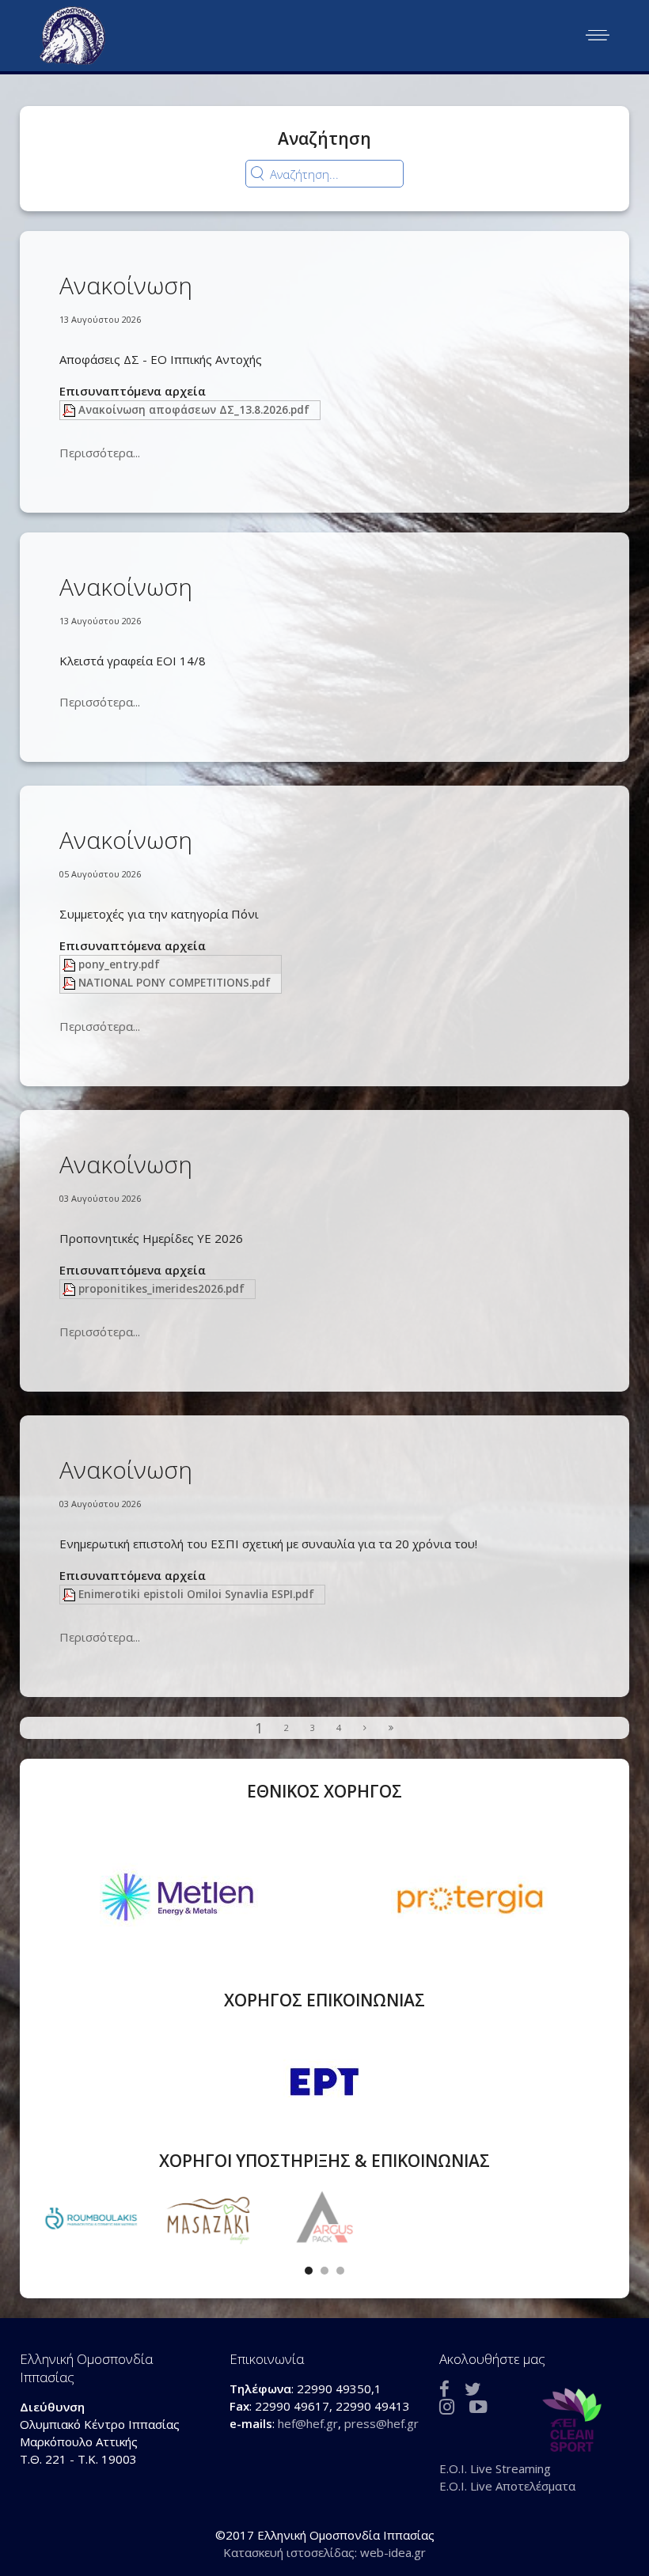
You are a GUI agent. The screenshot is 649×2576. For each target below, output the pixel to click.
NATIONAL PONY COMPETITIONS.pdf (175, 983)
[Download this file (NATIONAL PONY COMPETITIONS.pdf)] (70, 983)
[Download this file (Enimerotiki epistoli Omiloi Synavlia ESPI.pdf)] (70, 1594)
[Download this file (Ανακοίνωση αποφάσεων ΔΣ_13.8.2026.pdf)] (70, 410)
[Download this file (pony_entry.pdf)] (70, 964)
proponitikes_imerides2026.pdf (161, 1289)
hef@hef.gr (308, 2423)
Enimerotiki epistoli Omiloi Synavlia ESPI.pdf (196, 1594)
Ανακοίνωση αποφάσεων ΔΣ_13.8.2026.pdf (194, 410)
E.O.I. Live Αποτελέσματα (507, 2485)
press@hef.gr (381, 2423)
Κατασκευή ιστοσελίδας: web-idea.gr (324, 2551)
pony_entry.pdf (119, 964)
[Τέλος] (392, 1728)
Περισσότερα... (100, 453)
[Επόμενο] (366, 1728)
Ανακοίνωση (126, 285)
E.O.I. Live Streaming (495, 2468)
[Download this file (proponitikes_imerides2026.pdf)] (70, 1289)
